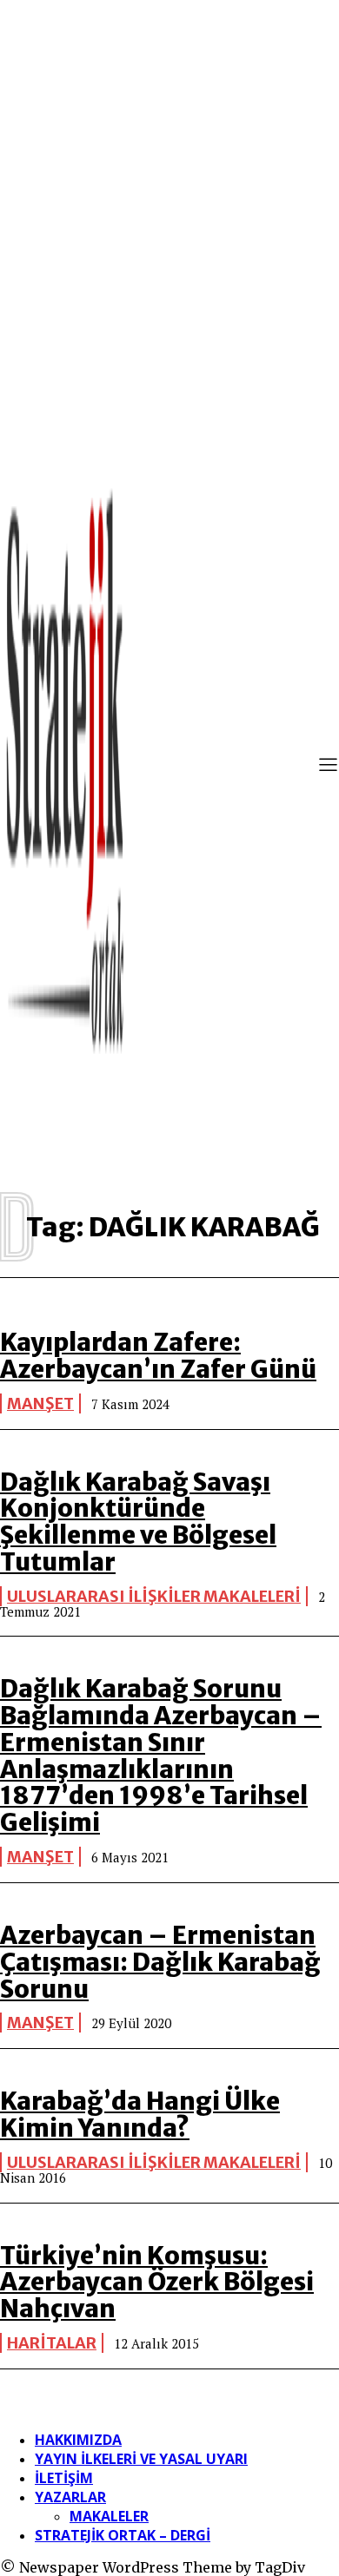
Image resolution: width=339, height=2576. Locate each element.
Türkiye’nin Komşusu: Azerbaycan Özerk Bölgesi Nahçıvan (157, 2283)
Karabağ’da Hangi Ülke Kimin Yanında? (140, 2115)
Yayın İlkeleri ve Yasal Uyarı (141, 2459)
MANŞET (40, 1403)
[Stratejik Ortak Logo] (65, 767)
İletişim (64, 2478)
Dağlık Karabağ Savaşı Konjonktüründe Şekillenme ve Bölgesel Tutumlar (138, 1522)
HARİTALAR (52, 2343)
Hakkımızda (78, 2440)
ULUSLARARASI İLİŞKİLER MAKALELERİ (154, 1596)
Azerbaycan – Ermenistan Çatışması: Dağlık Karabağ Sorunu (160, 1962)
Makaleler (109, 2516)
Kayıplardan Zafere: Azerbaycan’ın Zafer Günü (158, 1356)
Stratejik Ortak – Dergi (123, 2535)
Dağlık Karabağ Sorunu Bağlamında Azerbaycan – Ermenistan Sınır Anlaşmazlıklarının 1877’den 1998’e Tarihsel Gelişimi (161, 1756)
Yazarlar (70, 2497)
